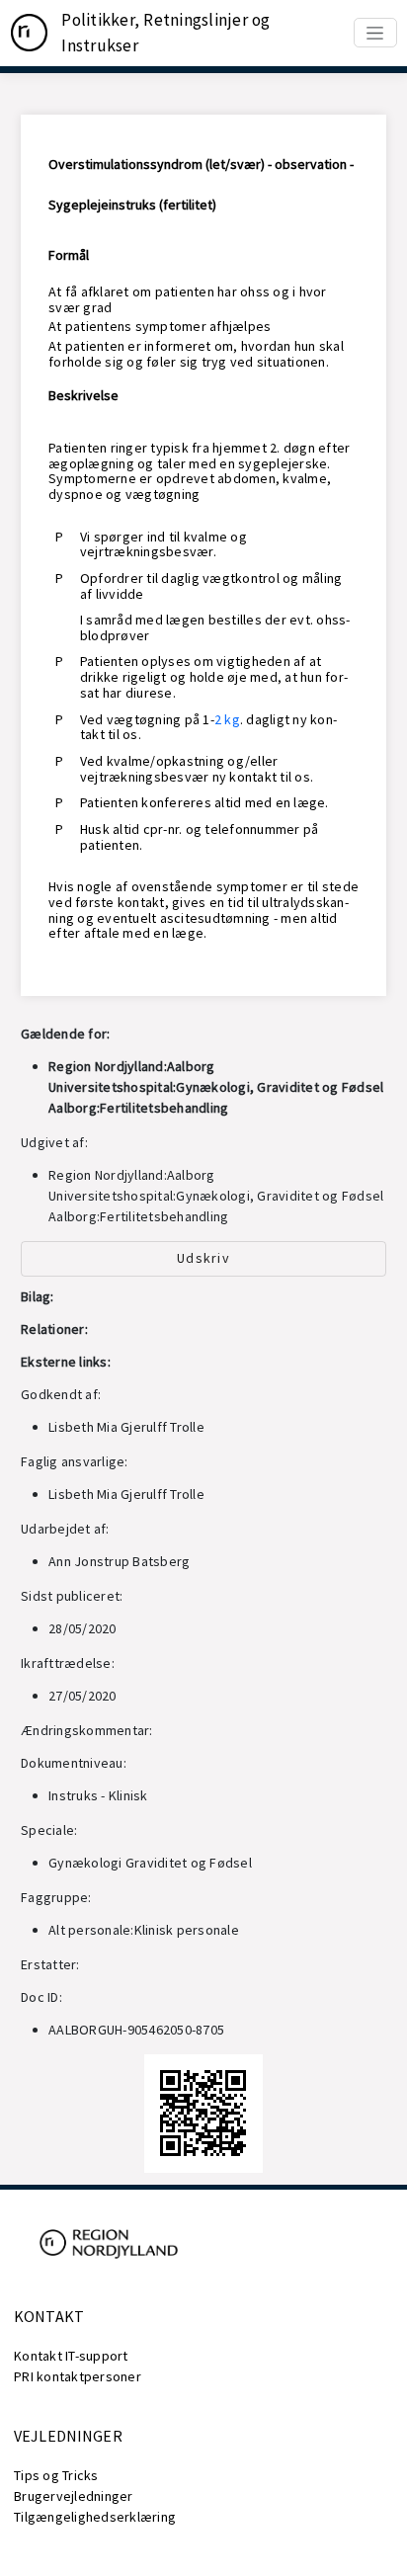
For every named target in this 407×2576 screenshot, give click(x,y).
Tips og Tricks (56, 2475)
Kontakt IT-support (71, 2356)
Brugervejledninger (74, 2496)
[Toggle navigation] (375, 33)
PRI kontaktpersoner (78, 2376)
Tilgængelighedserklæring (95, 2517)
